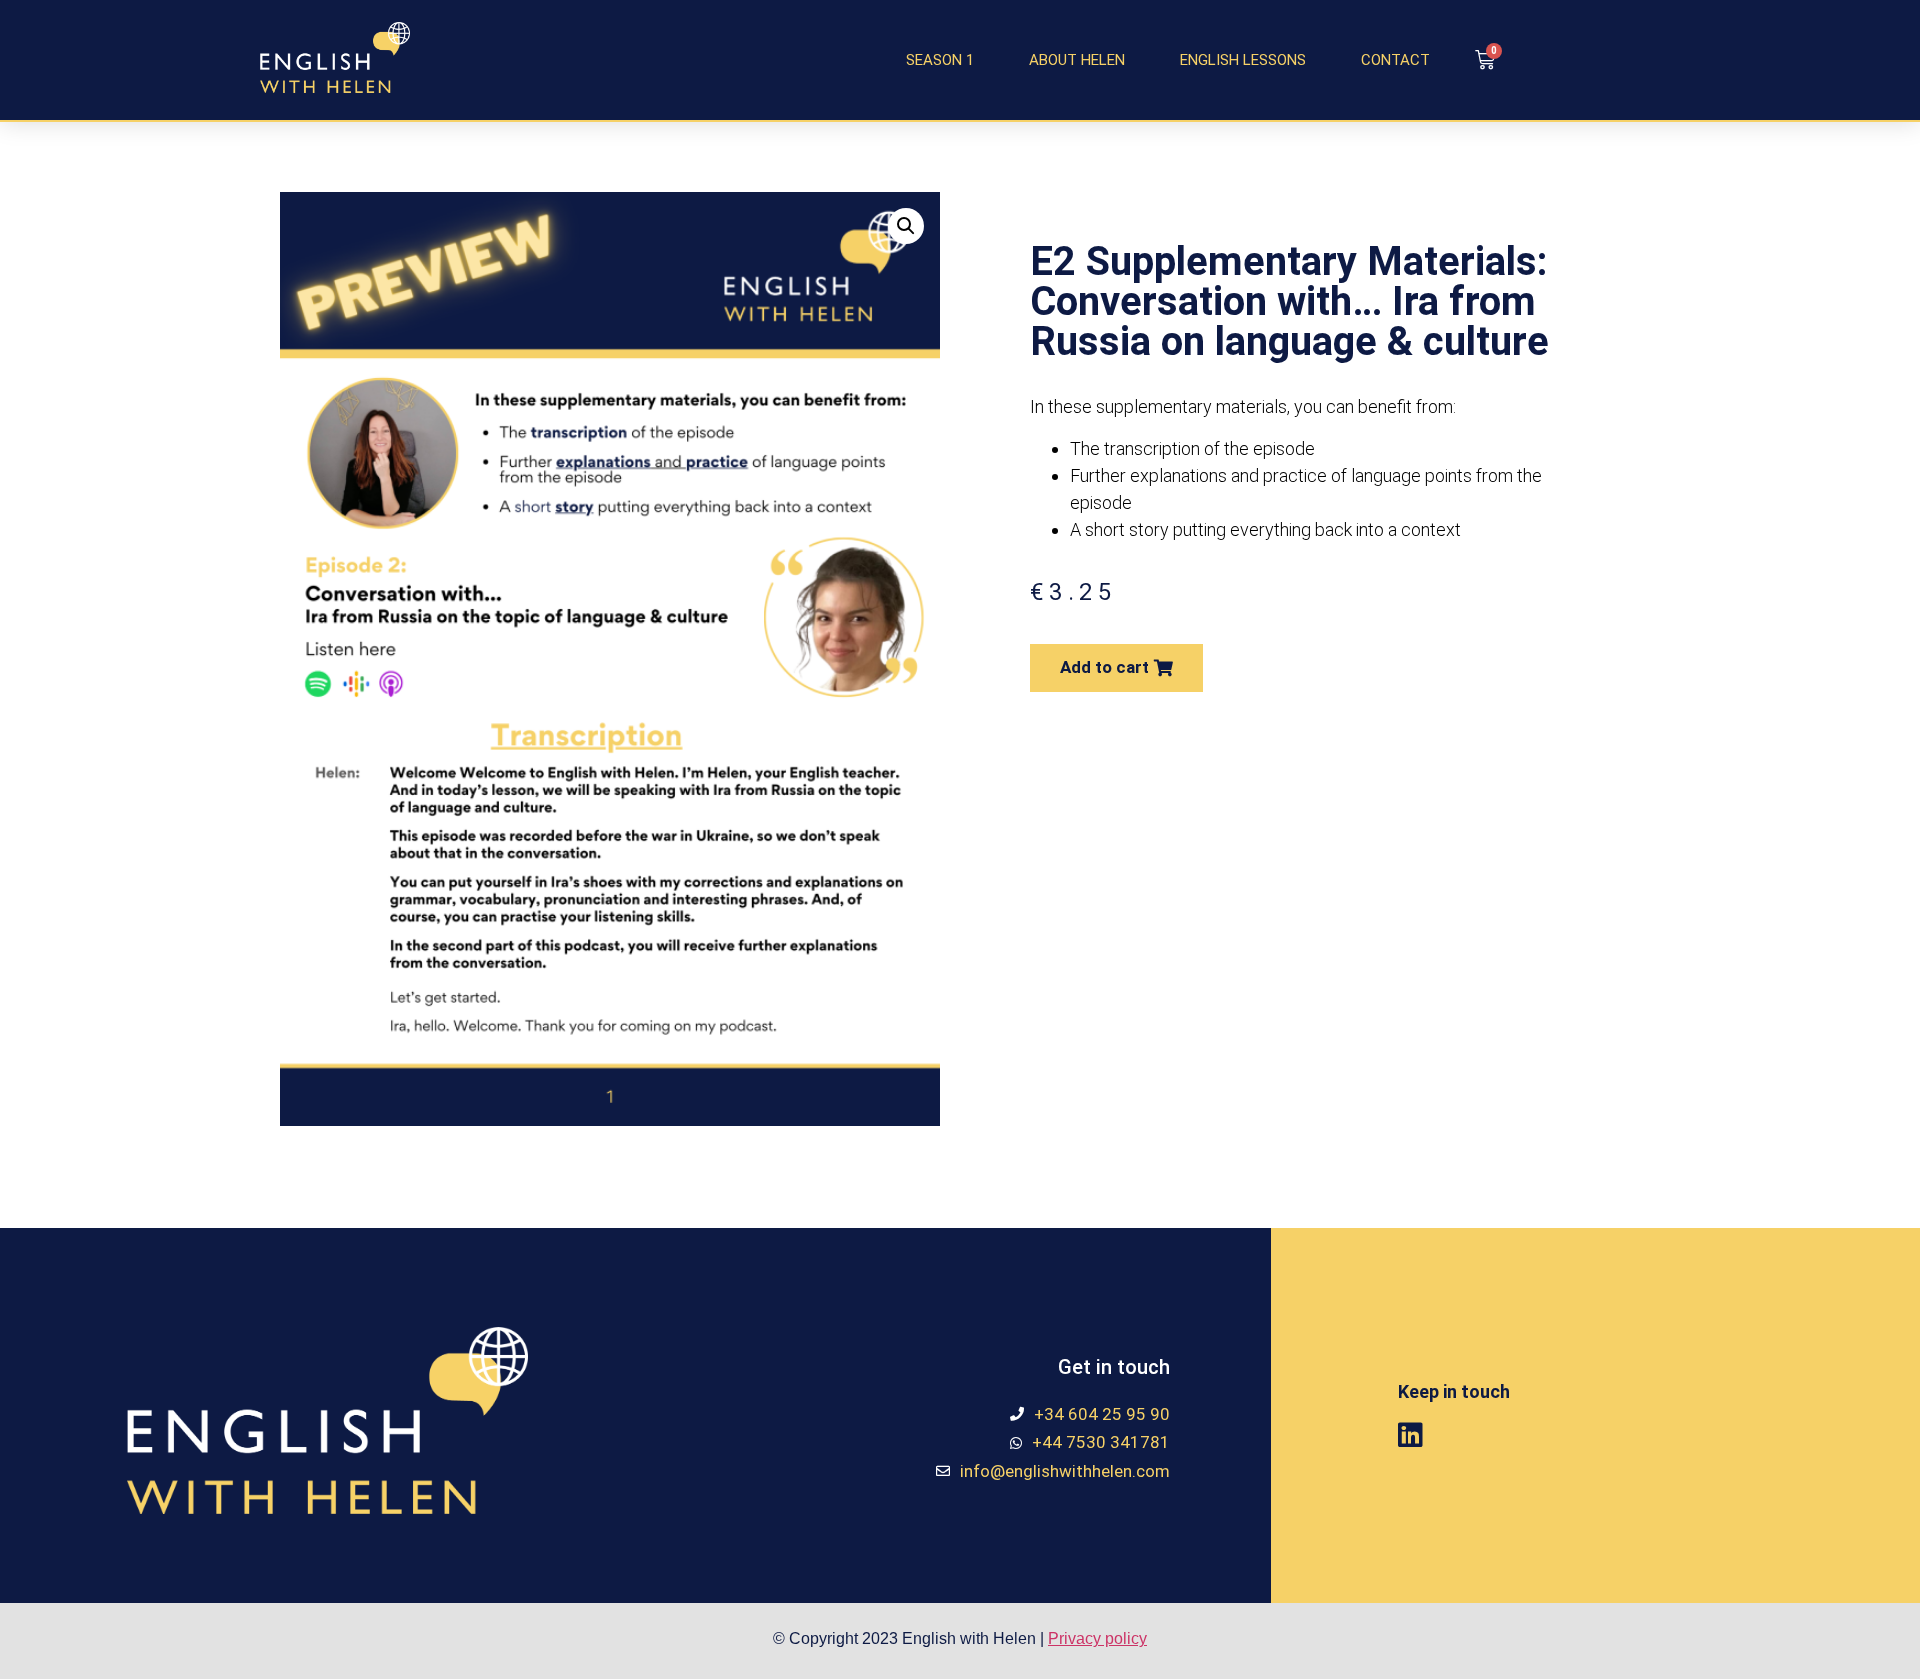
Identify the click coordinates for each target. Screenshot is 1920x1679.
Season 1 (940, 60)
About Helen (1077, 60)
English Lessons (1243, 60)
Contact (1395, 60)
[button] (1116, 668)
